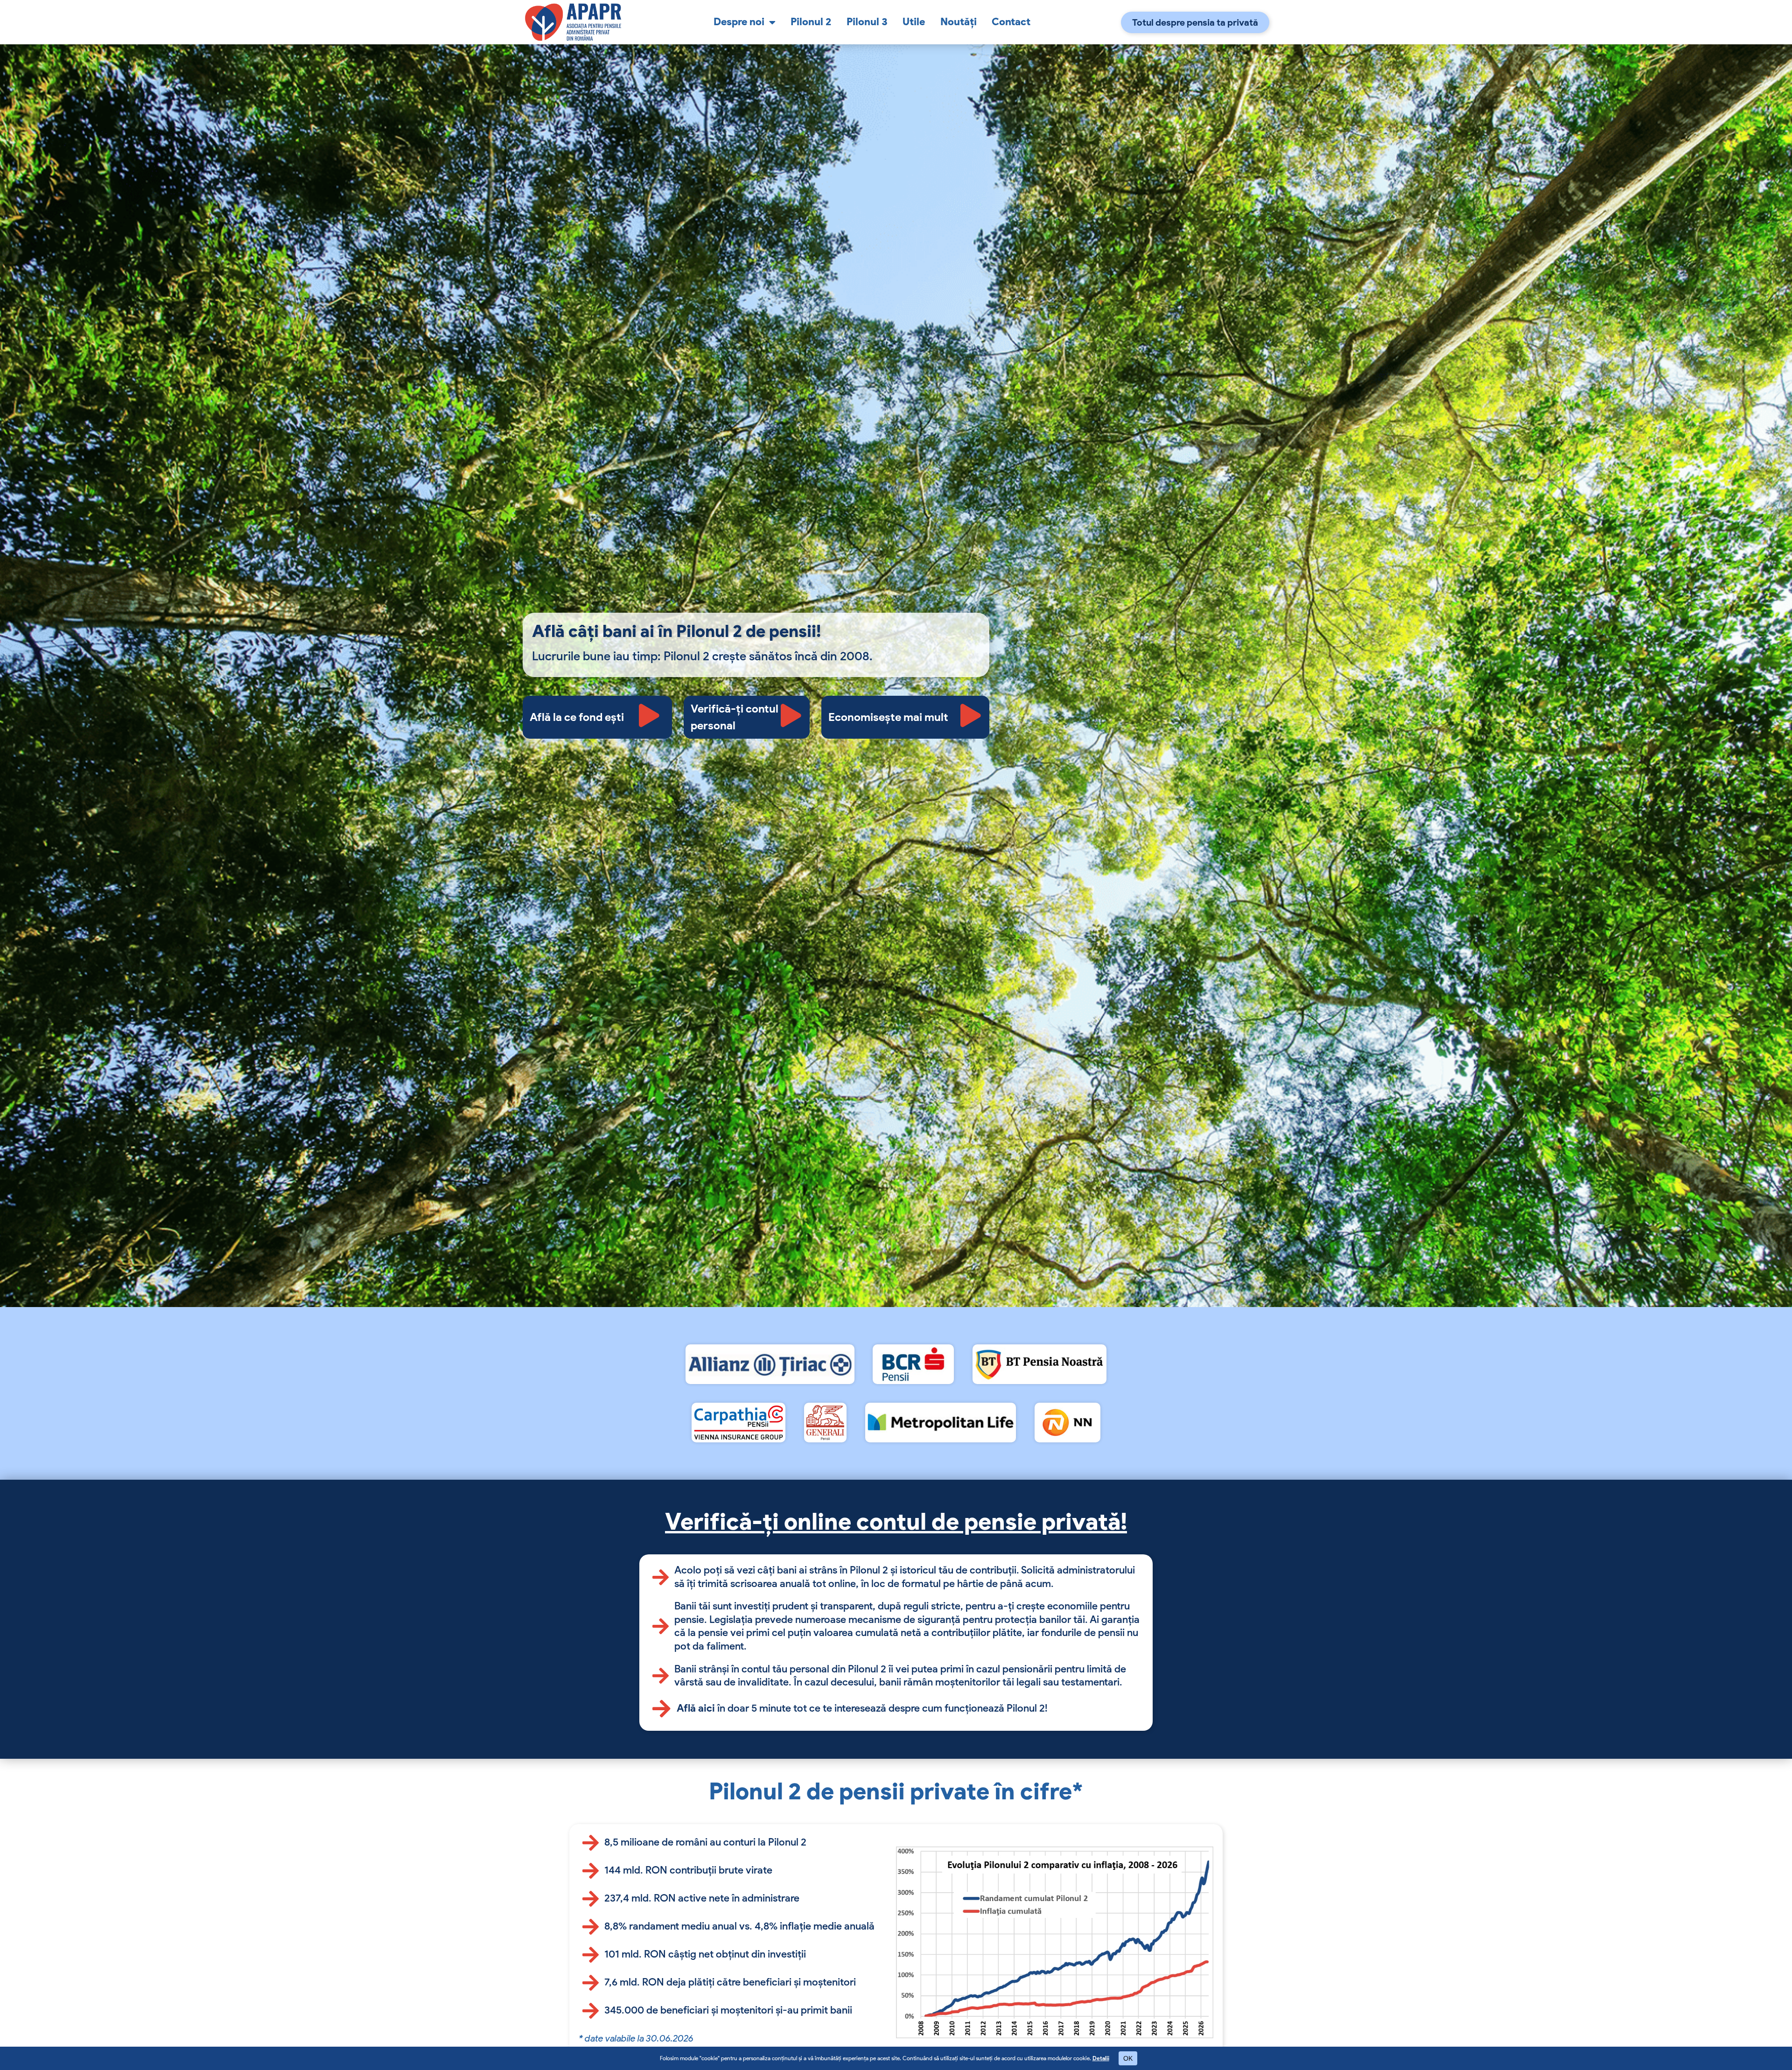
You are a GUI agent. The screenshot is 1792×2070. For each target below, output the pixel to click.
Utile (914, 22)
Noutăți (959, 22)
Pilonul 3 (867, 22)
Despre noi (739, 22)
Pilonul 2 (811, 22)
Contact (1011, 22)
